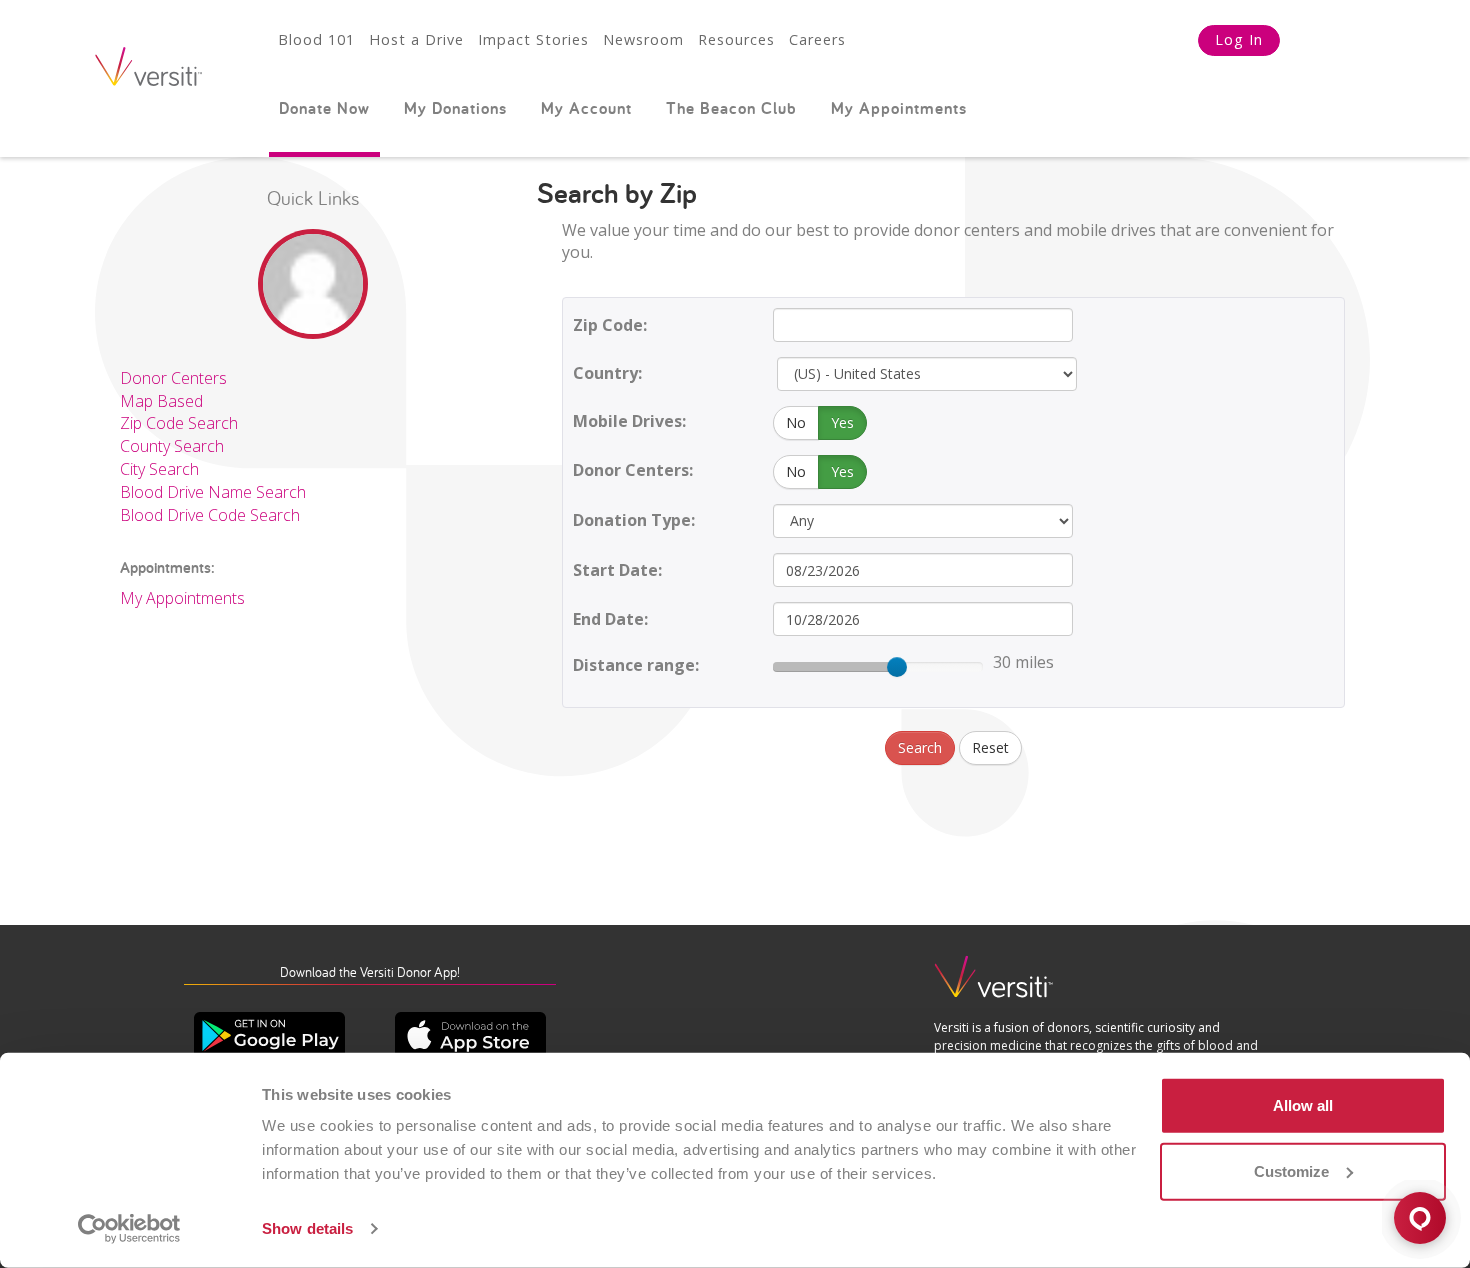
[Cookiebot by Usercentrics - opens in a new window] (129, 1229)
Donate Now (324, 108)
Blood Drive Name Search (213, 492)
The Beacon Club (731, 108)
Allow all (1303, 1105)
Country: (607, 373)
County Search (172, 446)
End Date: (610, 619)
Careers (817, 39)
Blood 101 (316, 39)
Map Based (161, 401)
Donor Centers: (633, 470)
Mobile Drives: (629, 421)
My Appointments (899, 108)
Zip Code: (610, 325)
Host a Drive (416, 39)
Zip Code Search (179, 423)
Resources (736, 39)
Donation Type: (634, 520)
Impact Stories (533, 39)
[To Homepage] (994, 985)
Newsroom (643, 39)
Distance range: (636, 665)
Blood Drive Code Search (210, 515)
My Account (586, 108)
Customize (1291, 1170)
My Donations (455, 108)
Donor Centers (173, 378)
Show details (307, 1228)
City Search (159, 469)
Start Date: (617, 570)
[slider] (897, 667)
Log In (1239, 39)
